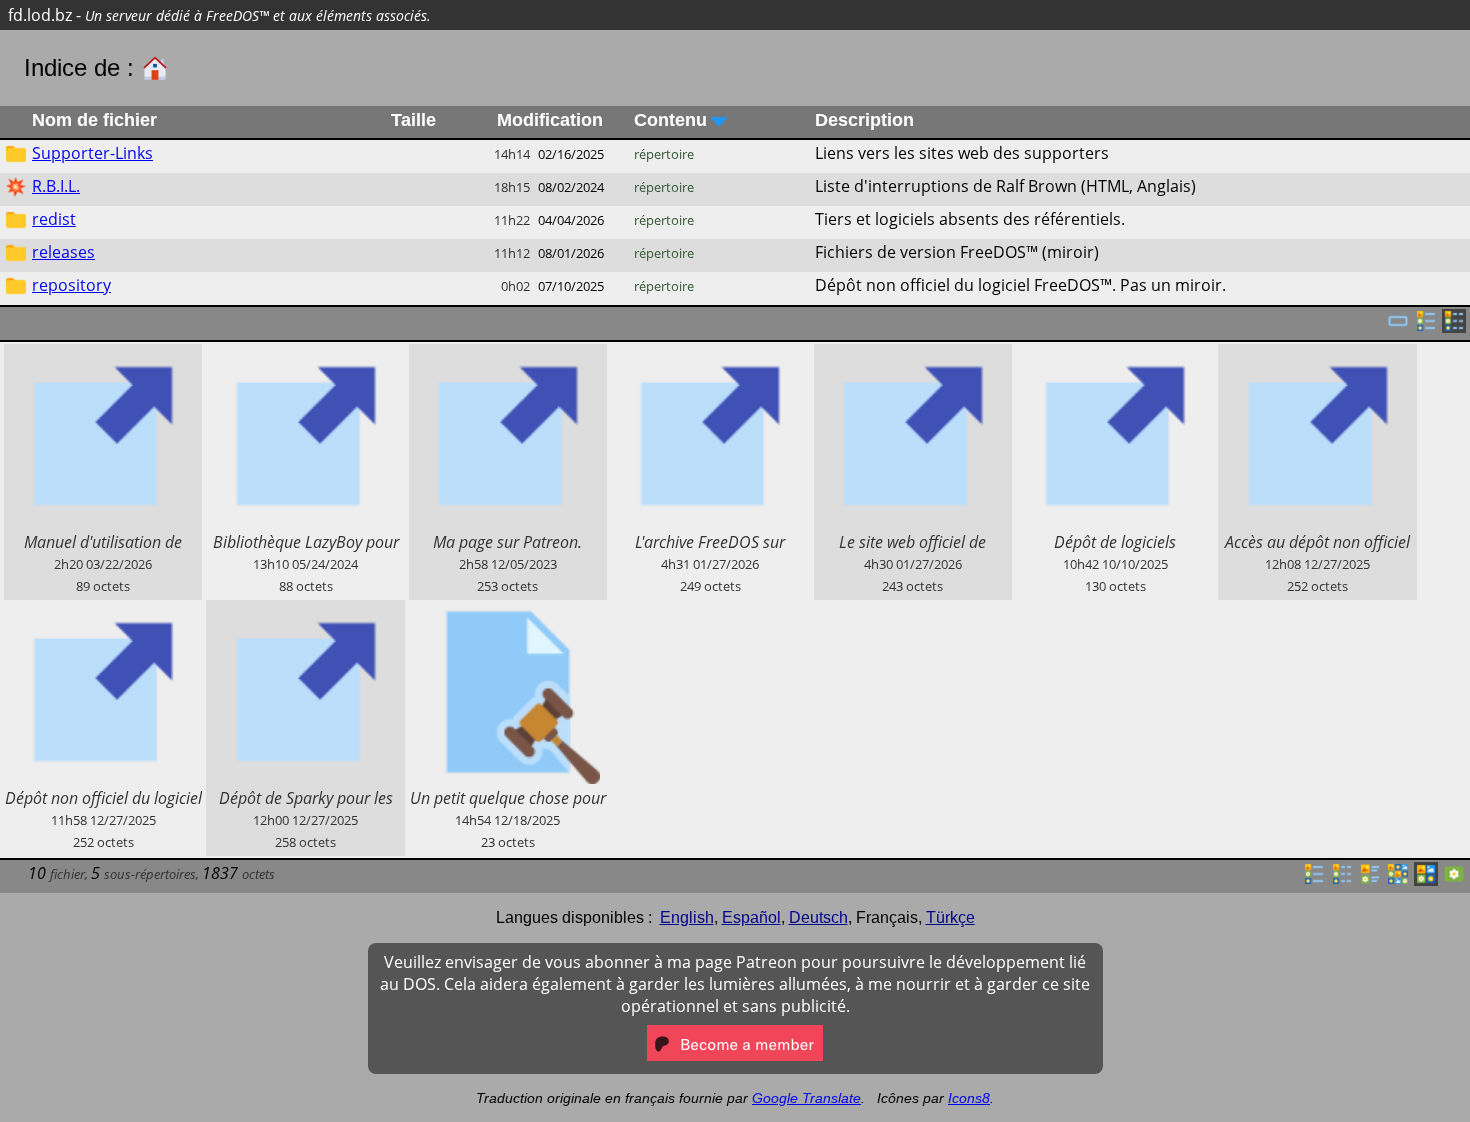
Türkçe (950, 917)
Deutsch (818, 917)
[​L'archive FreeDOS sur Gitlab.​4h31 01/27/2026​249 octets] (710, 355)
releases (63, 252)
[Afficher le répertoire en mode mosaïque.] (1370, 880)
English (687, 917)
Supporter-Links (92, 153)
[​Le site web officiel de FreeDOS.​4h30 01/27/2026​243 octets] (913, 355)
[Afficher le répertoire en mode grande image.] (1454, 880)
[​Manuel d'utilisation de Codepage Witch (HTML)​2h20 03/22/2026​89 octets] (103, 355)
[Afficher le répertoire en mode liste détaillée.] (1342, 880)
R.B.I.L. (56, 186)
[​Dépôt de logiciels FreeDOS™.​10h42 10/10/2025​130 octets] (1115, 355)
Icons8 (969, 1098)
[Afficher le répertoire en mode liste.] (1314, 880)
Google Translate (806, 1098)
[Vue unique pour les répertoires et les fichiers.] (1398, 327)
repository (71, 285)
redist (54, 219)
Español (751, 917)
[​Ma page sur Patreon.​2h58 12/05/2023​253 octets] (508, 355)
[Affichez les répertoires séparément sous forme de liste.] (1426, 327)
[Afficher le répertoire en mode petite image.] (1398, 880)
